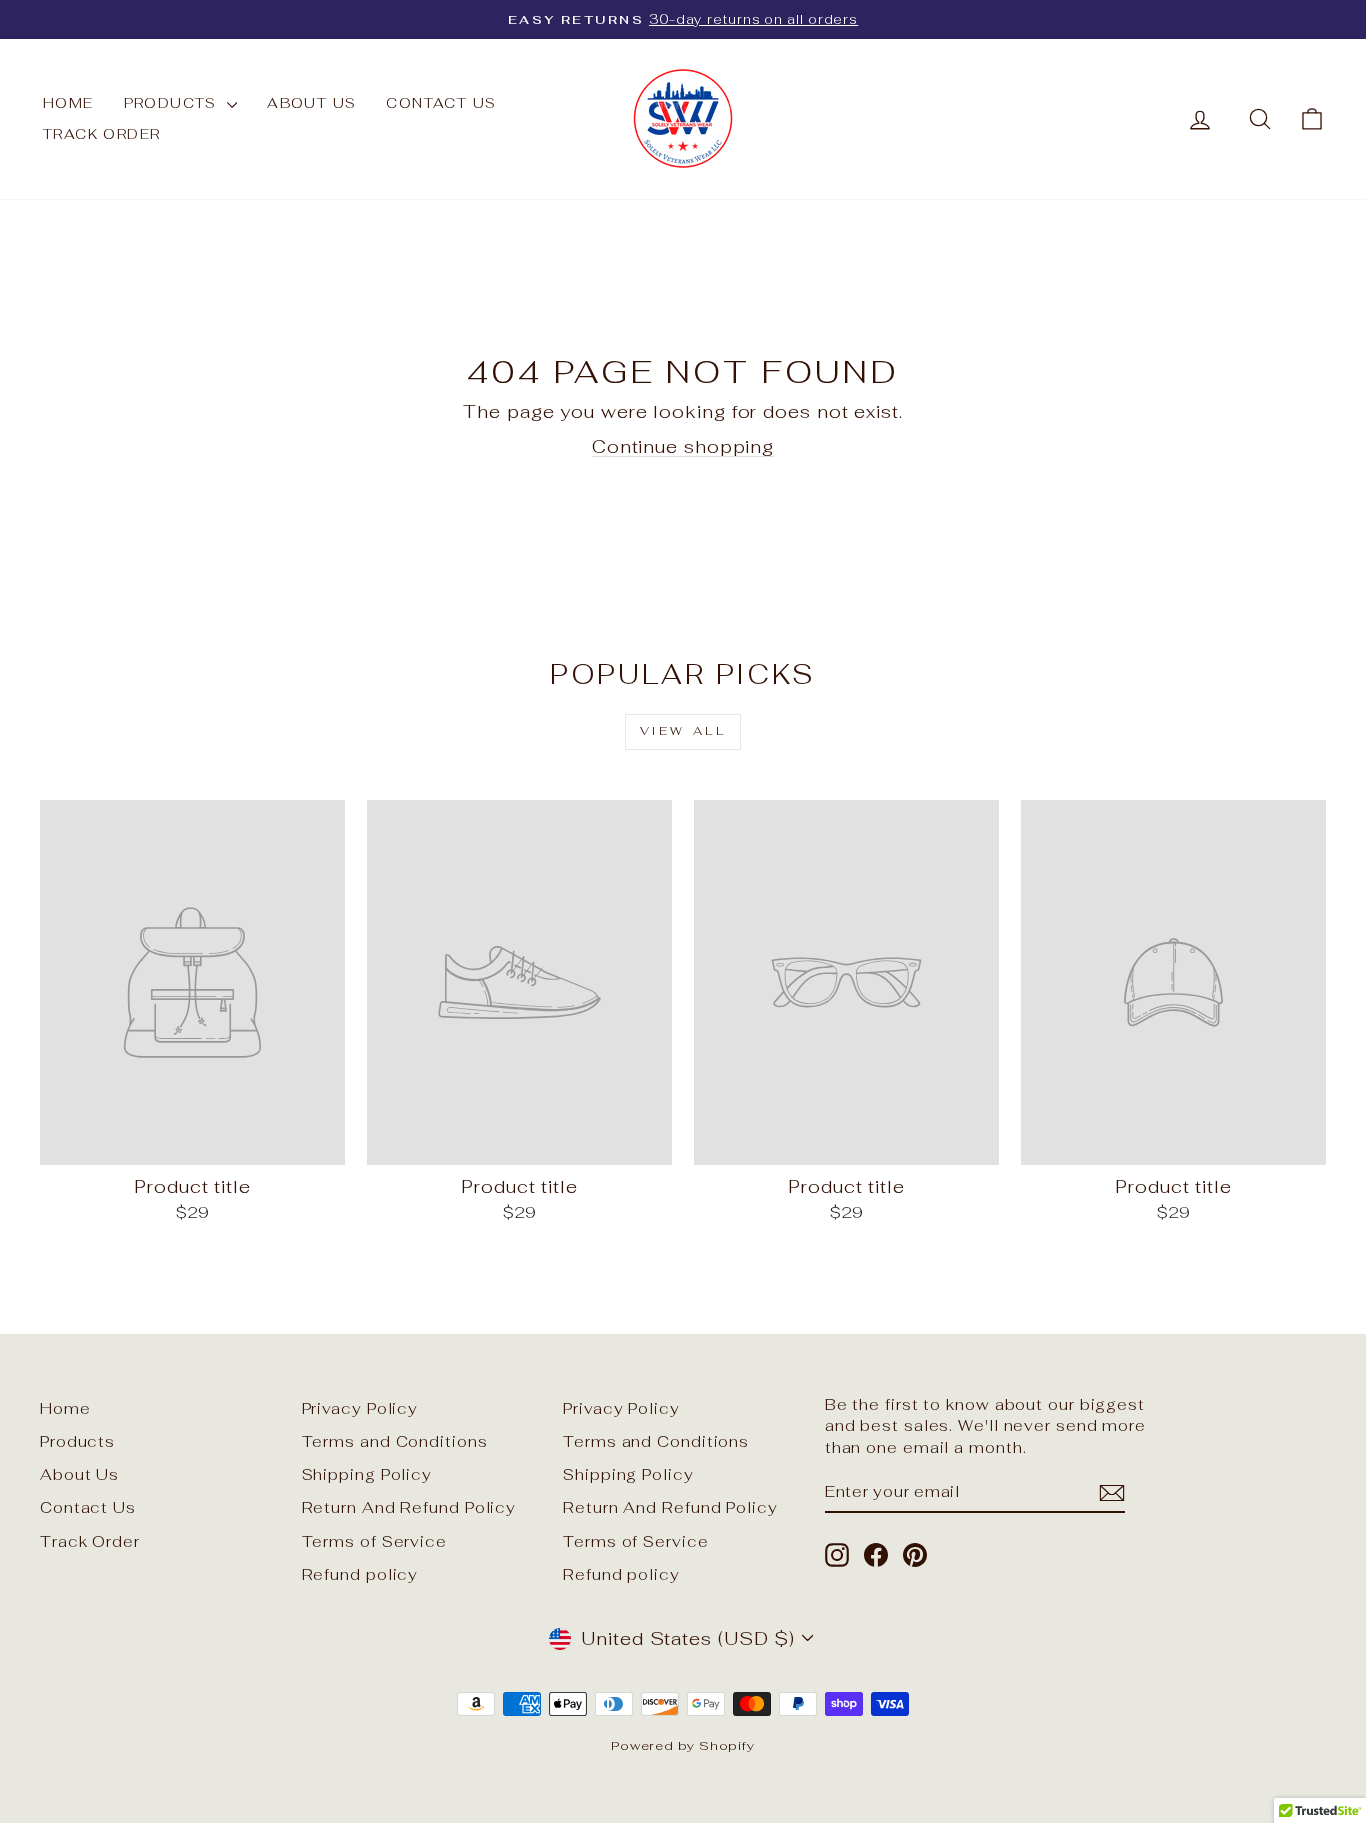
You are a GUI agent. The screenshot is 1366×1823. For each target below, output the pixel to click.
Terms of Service (374, 1541)
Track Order (101, 134)
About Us (311, 103)
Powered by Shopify (683, 1745)
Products (173, 103)
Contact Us (441, 103)
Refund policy (360, 1574)
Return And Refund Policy (409, 1507)
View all (683, 731)
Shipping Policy (367, 1474)
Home (68, 103)
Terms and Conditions (395, 1441)
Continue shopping (683, 446)
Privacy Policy (360, 1408)
